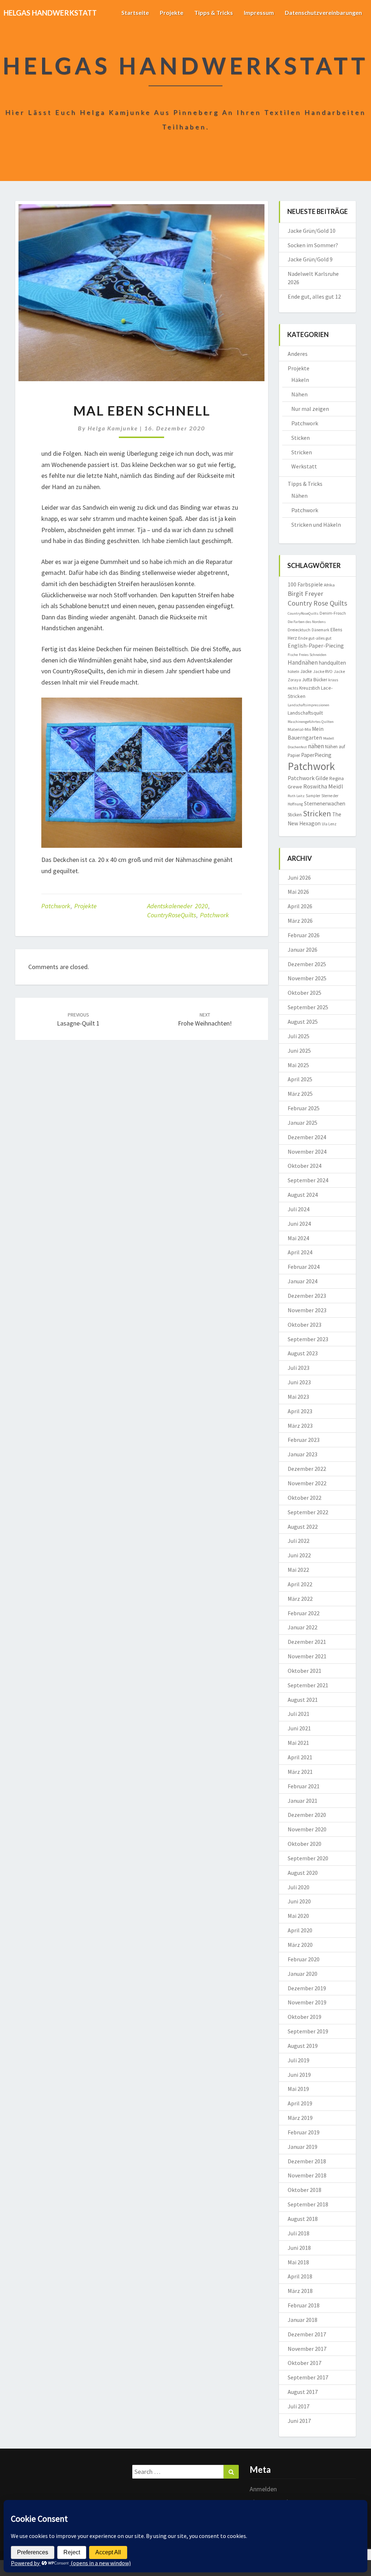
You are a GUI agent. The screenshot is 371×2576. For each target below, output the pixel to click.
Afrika (329, 585)
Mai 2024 (298, 1238)
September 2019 (308, 2031)
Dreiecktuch (299, 630)
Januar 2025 (303, 1123)
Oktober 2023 (305, 1325)
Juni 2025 (299, 1051)
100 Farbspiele (305, 584)
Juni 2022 (299, 1555)
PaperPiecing (316, 755)
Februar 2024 (304, 1267)
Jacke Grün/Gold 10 (312, 231)
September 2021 (308, 1685)
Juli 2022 (299, 1541)
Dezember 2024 (307, 1137)
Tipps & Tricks (214, 12)
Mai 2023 (298, 1397)
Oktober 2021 (305, 1671)
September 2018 (308, 2204)
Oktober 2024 (305, 1166)
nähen (316, 746)
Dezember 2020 (307, 1815)
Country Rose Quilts (317, 603)
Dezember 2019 (307, 1988)
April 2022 (300, 1584)
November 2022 (307, 1483)
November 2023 (307, 1310)
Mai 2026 (298, 892)
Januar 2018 (303, 2320)
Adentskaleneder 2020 (178, 906)
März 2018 (300, 2291)
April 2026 (300, 906)
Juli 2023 (299, 1368)
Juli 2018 (299, 2233)
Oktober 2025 (305, 993)
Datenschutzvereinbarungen (323, 12)
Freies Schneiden (313, 655)
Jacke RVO (323, 671)
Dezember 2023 (307, 1296)
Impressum (259, 12)
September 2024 (308, 1180)
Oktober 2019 (305, 2017)
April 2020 (300, 1930)
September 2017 (308, 2377)
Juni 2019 (299, 2075)
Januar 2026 (303, 950)
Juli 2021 (299, 1714)
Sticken (301, 438)
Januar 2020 (303, 1974)
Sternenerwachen (325, 803)
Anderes (298, 354)
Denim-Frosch (333, 613)
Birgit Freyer (305, 594)
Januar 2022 (303, 1627)
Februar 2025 (304, 1108)
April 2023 (300, 1411)
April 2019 (300, 2103)
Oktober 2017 (305, 2363)
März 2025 (300, 1094)
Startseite (135, 12)
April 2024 (300, 1252)
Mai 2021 (298, 1743)
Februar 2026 (304, 935)
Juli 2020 (299, 1887)
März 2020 (300, 1945)
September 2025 (308, 1007)
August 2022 (303, 1527)
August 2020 (303, 1873)
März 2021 (300, 1772)
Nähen (299, 394)
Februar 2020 (304, 1959)
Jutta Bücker (315, 680)
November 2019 (307, 2002)
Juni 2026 (299, 877)
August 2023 (303, 1353)
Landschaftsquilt (305, 713)
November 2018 (307, 2175)
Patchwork (56, 906)
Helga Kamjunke (113, 428)
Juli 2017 (299, 2406)
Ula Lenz (329, 824)
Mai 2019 (298, 2089)
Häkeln (300, 380)
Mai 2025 (298, 1065)
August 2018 (303, 2219)
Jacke (306, 671)
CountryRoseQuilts (172, 915)
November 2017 (307, 2349)
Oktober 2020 (305, 1844)
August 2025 (303, 1022)
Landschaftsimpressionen (309, 705)
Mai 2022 (298, 1570)
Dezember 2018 (307, 2161)
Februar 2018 (304, 2305)
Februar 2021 (304, 1786)
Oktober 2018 (305, 2190)
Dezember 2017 (307, 2334)
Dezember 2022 (307, 1469)
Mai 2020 (298, 1916)
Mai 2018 (298, 2262)
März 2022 (300, 1599)
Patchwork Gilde (308, 778)
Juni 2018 (299, 2248)
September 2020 (308, 1858)
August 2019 (303, 2046)
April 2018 (300, 2276)
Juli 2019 (299, 2060)
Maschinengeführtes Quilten (311, 722)
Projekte (172, 12)
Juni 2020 (299, 1901)
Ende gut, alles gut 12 (314, 296)
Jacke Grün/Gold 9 (310, 259)
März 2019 (300, 2118)
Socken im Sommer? (313, 245)
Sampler (313, 796)
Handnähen (303, 662)
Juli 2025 (299, 1036)
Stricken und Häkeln (316, 525)
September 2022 (308, 1512)
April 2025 (300, 1079)
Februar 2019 (304, 2132)
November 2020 (307, 1829)
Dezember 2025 (307, 964)
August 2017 (303, 2392)
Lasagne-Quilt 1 (78, 1020)
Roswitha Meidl (323, 786)
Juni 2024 (299, 1224)
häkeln (293, 672)
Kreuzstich (310, 688)
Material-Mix (299, 729)
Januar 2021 (303, 1801)
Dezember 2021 (307, 1642)
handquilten (332, 663)
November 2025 (307, 978)
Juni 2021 (299, 1728)
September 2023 (308, 1339)
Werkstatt (304, 466)
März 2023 (300, 1426)
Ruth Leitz (296, 796)
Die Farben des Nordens (307, 622)
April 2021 (300, 1757)
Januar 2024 (303, 1281)
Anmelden (263, 2489)
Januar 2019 (303, 2147)
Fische (293, 655)
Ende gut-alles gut (315, 638)
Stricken (302, 452)
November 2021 (307, 1656)
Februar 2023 (304, 1440)
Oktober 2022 (305, 1498)
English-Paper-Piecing (316, 645)
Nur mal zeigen (310, 409)
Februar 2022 (304, 1613)
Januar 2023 (303, 1454)
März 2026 (300, 921)
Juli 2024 (299, 1209)
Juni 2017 (299, 2421)
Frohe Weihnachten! (205, 1020)
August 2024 (303, 1195)
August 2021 (303, 1700)
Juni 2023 (299, 1382)
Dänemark (320, 630)
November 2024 (307, 1152)
